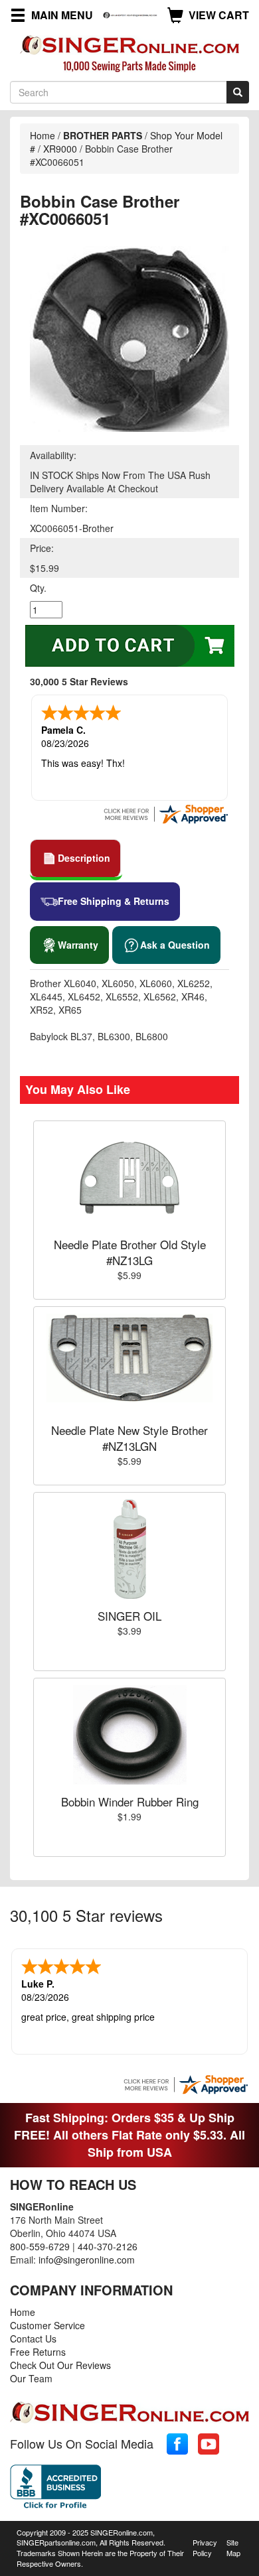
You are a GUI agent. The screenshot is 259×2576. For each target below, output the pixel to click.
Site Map (233, 2547)
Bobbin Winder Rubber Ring (130, 1801)
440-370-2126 (108, 2246)
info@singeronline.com (87, 2260)
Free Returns (38, 2352)
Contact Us (33, 2339)
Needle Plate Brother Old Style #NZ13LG (130, 1252)
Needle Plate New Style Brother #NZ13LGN (129, 1438)
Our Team (31, 2378)
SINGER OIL (129, 1616)
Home (43, 135)
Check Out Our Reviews (60, 2365)
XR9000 (60, 149)
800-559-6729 (40, 2246)
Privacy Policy (205, 2547)
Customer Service (47, 2325)
